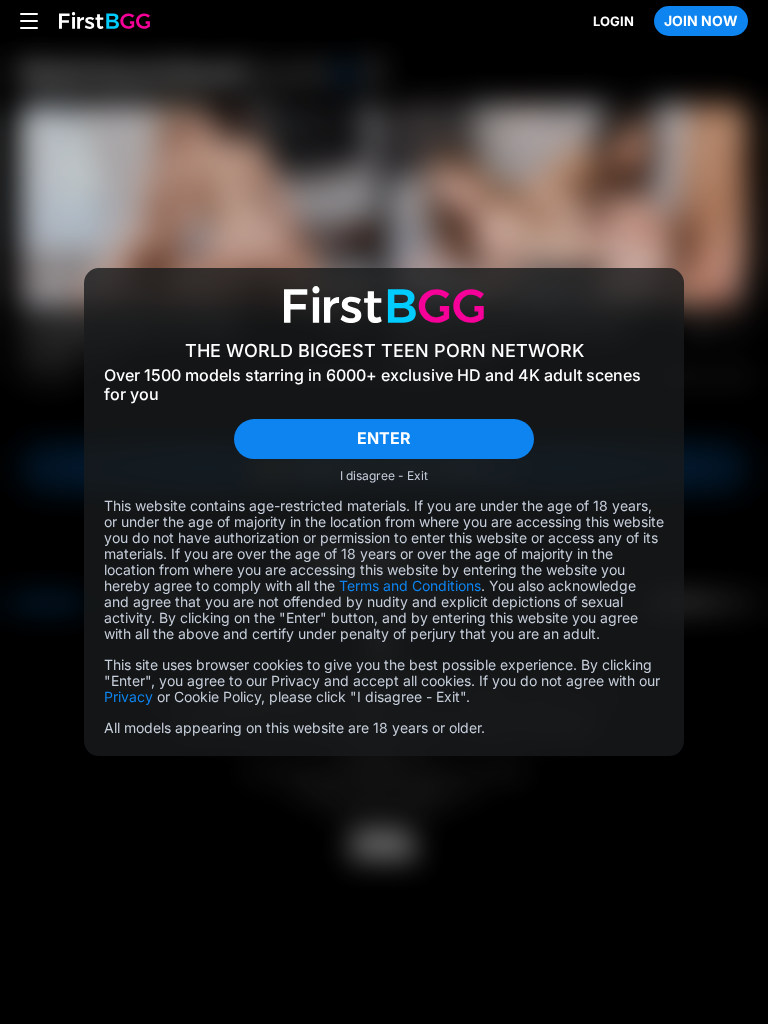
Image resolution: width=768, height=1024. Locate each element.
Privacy (128, 696)
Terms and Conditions (410, 585)
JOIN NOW (701, 20)
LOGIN (613, 21)
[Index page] (104, 21)
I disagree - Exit (384, 476)
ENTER (384, 438)
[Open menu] (29, 21)
